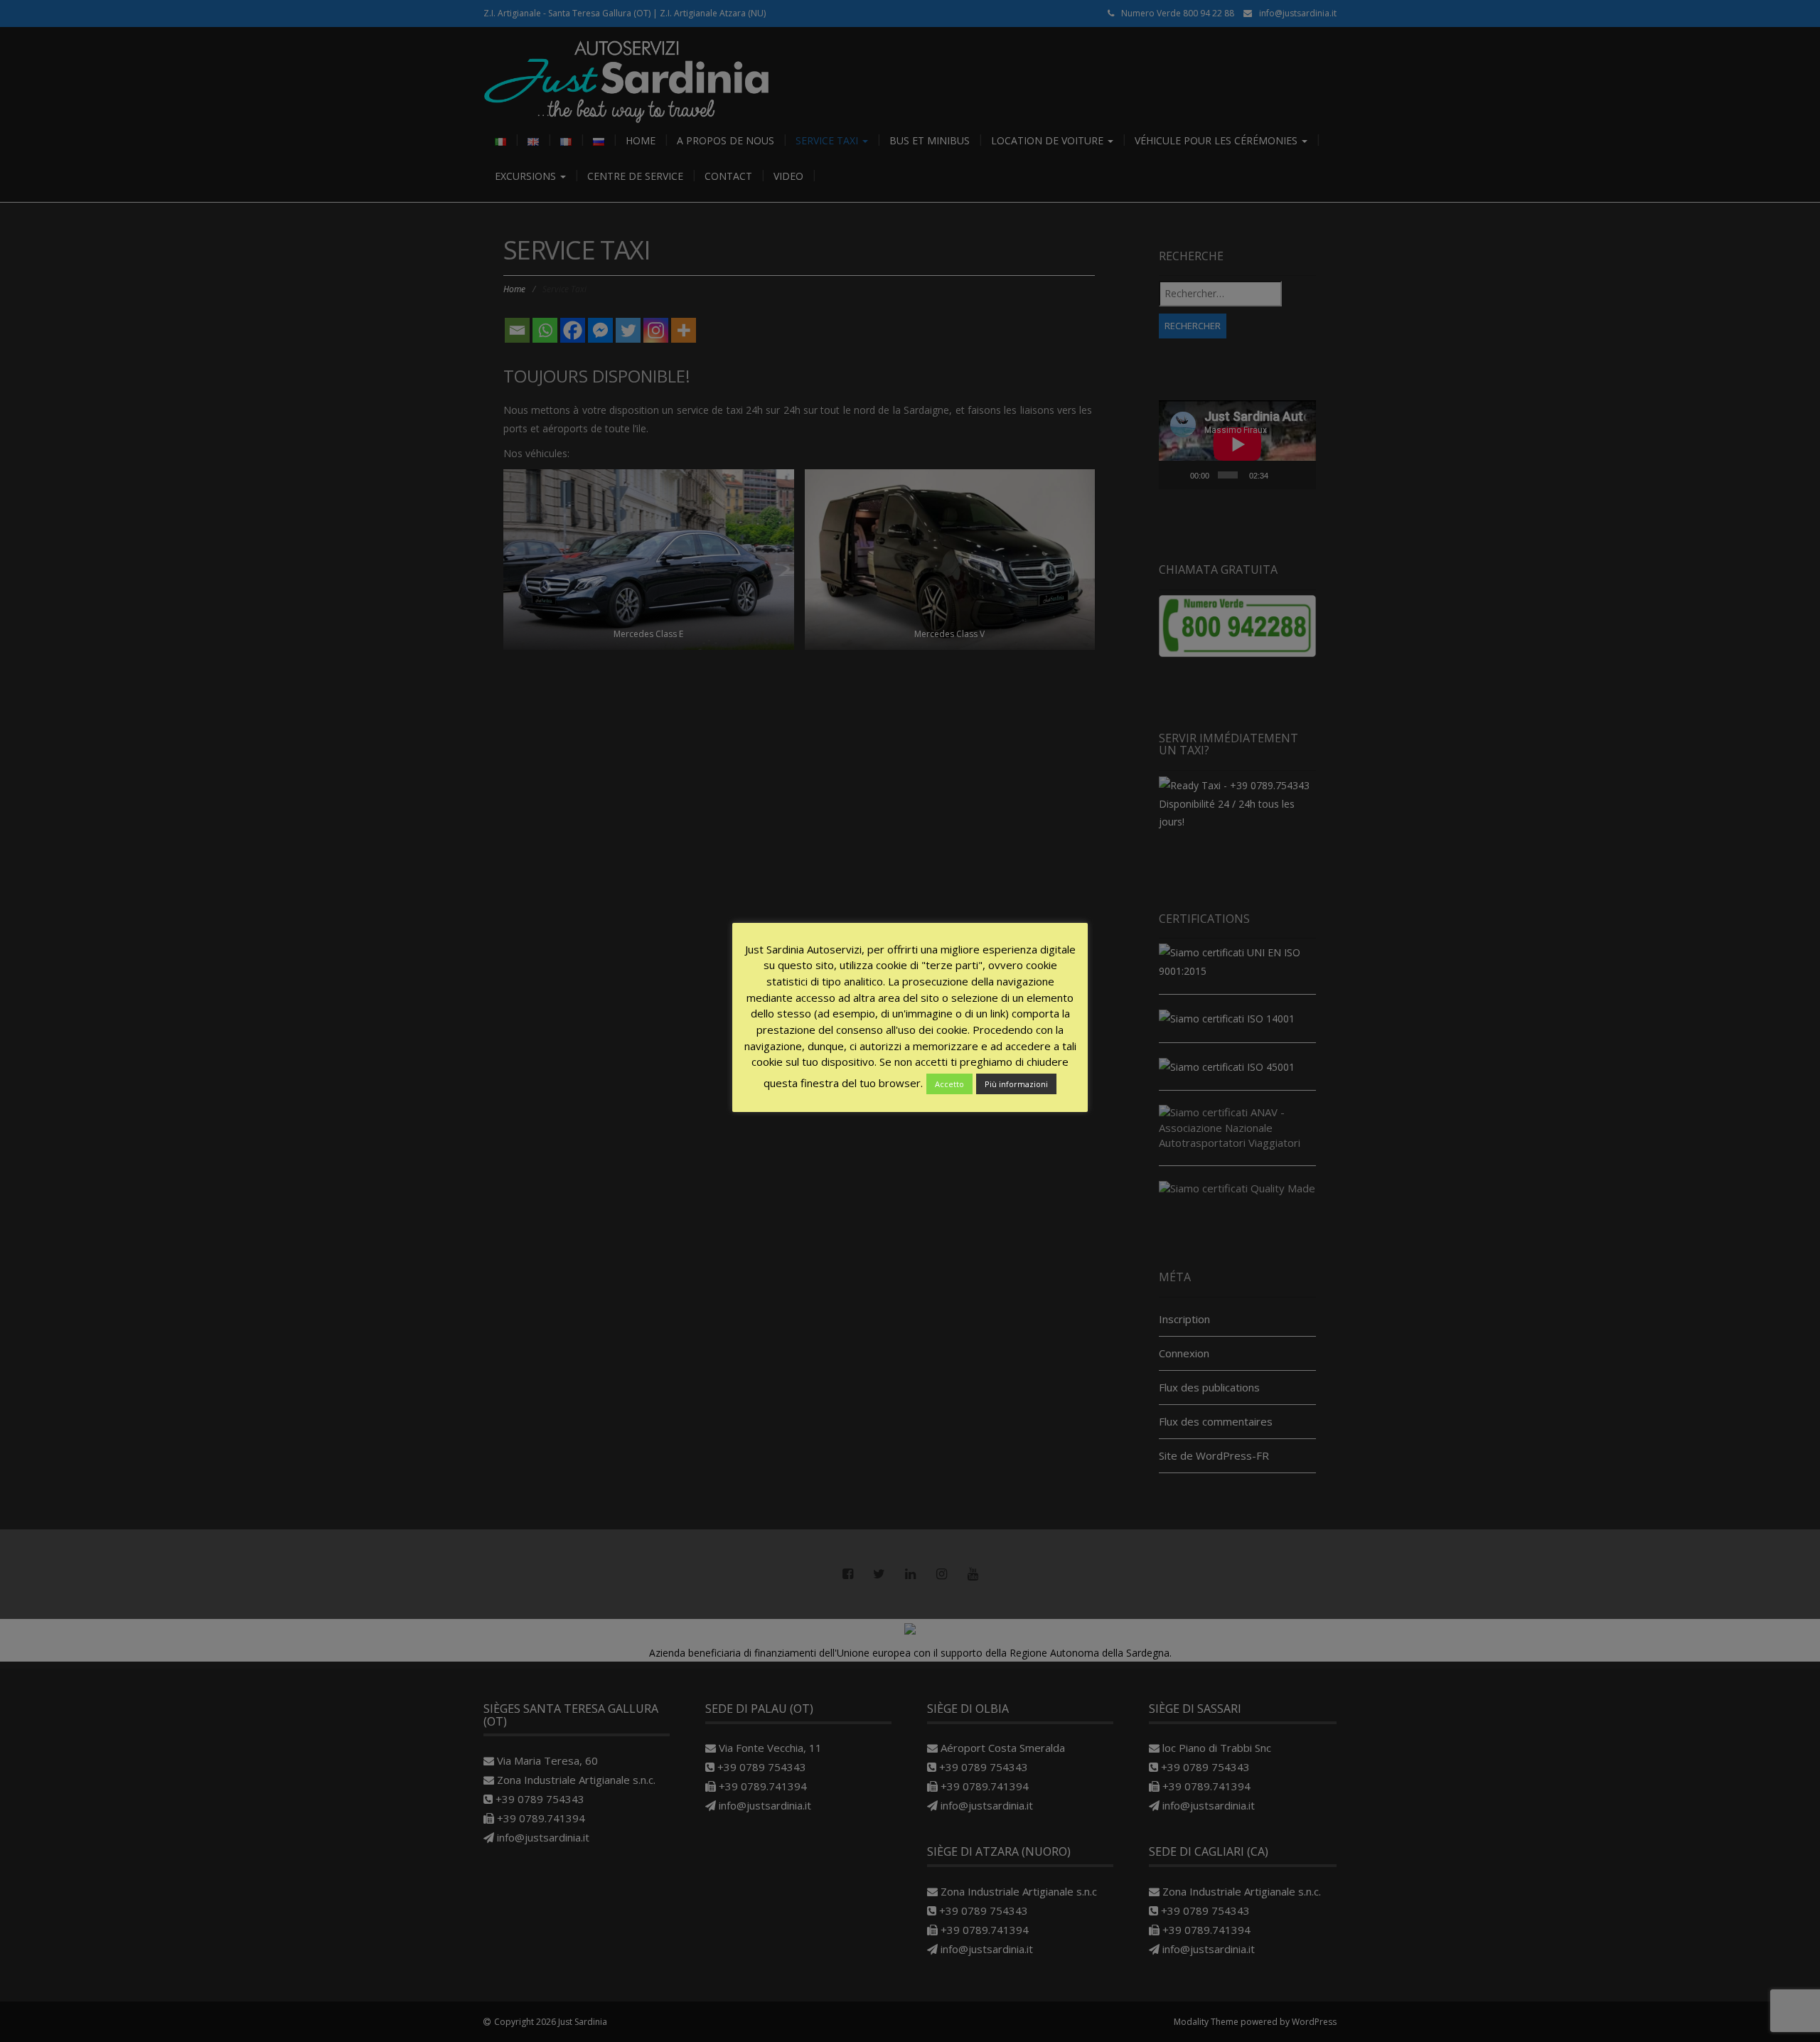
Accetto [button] (949, 1084)
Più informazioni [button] (1016, 1084)
